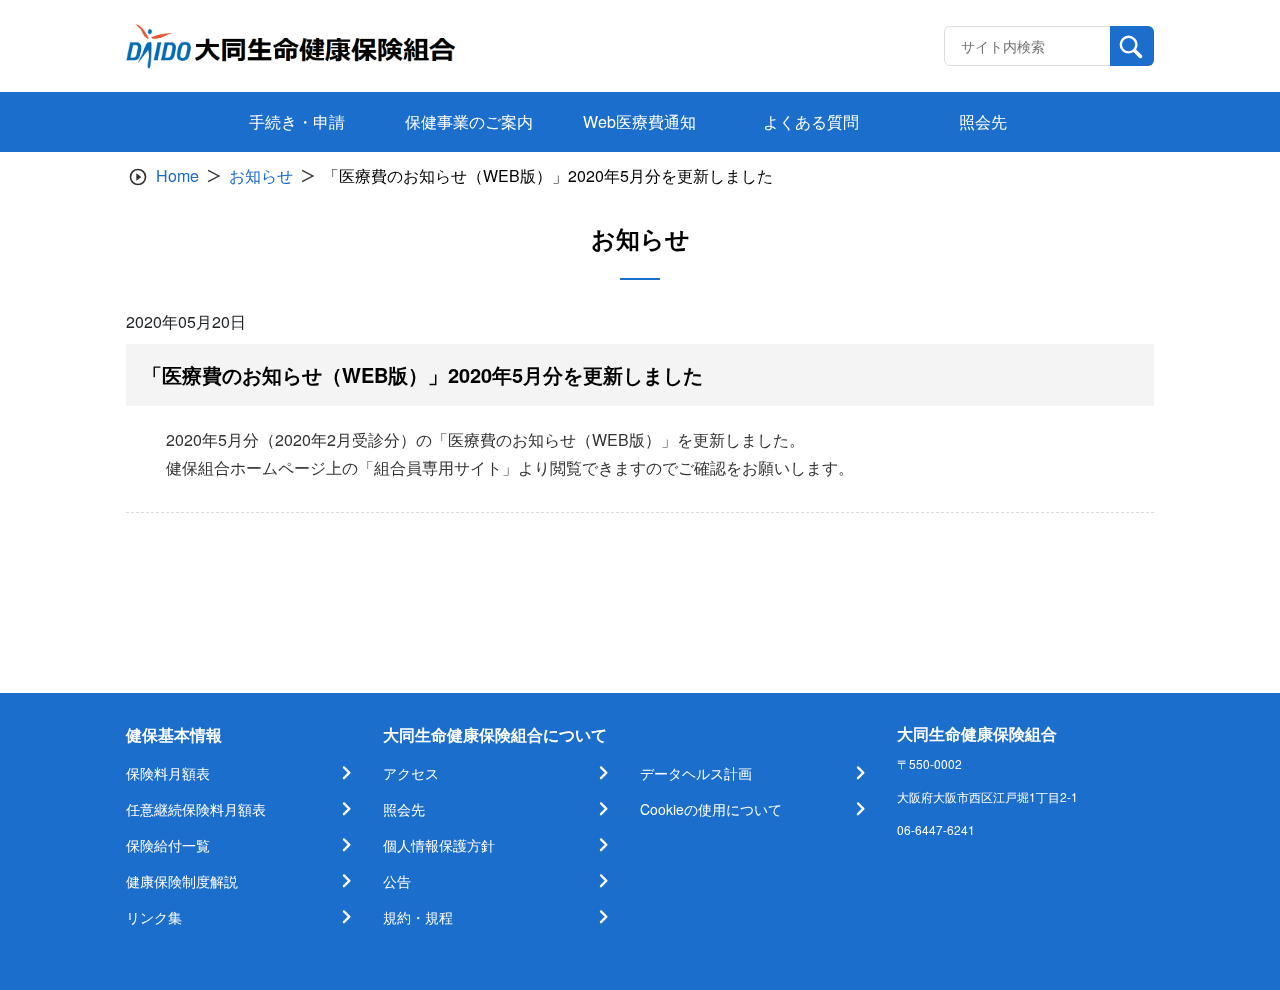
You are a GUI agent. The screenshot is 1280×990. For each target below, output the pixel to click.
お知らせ (261, 175)
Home (177, 175)
